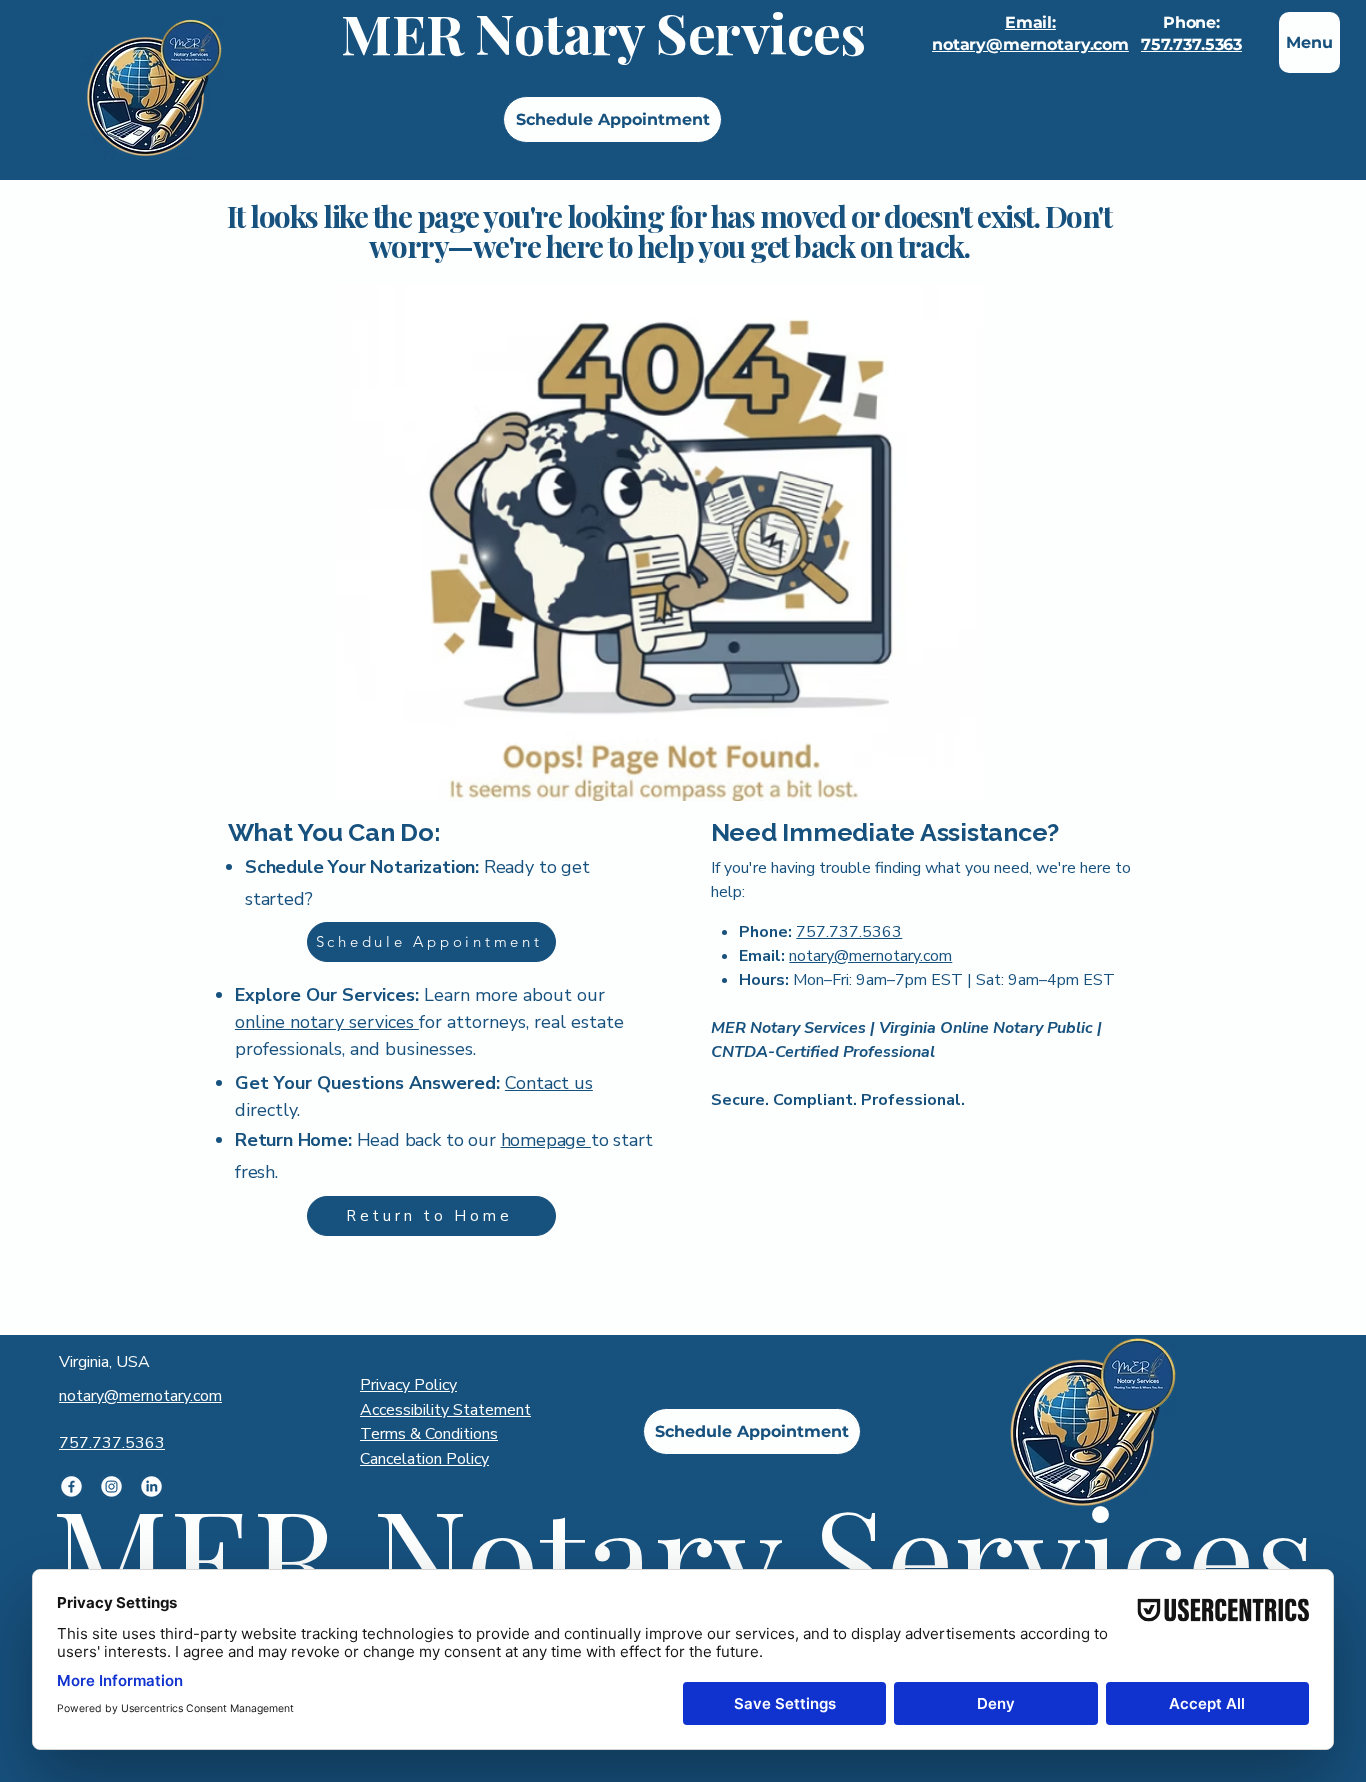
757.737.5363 (1191, 44)
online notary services (327, 1022)
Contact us (549, 1083)
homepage (546, 1140)
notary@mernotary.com (870, 956)
